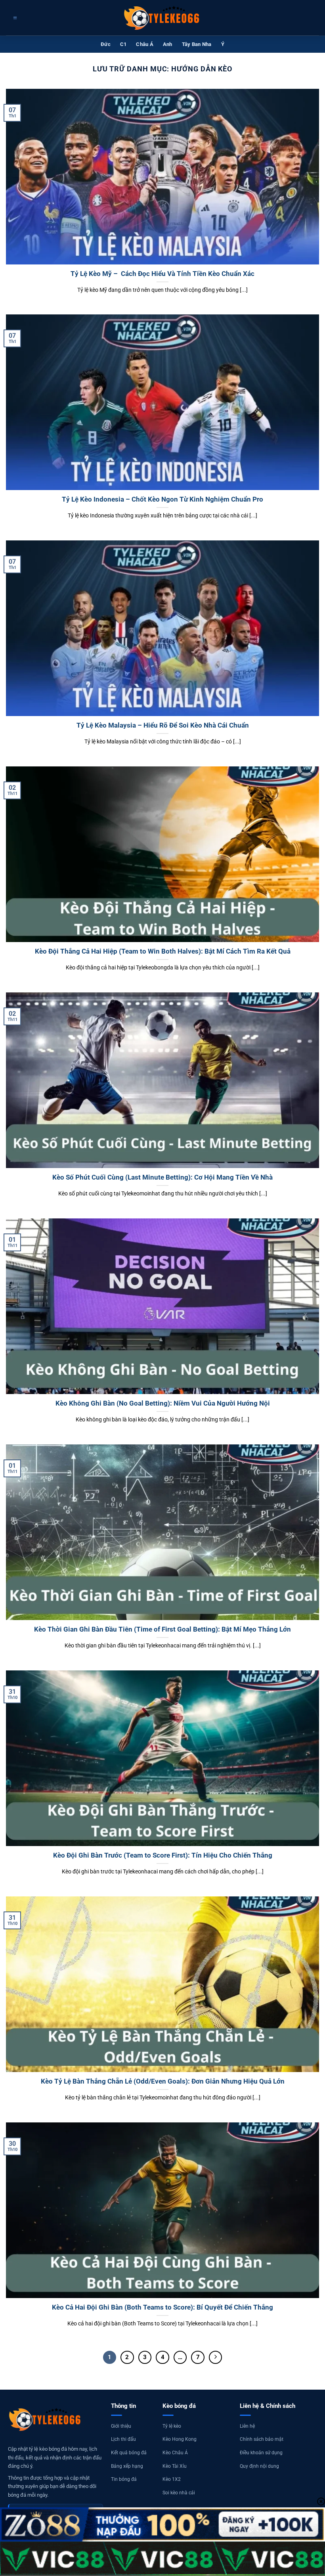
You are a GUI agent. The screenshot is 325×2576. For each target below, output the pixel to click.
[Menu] (14, 18)
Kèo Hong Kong (180, 2439)
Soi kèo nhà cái (179, 2493)
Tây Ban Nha (197, 44)
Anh (168, 44)
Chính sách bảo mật (262, 2439)
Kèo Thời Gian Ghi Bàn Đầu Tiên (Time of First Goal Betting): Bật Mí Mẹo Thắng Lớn (162, 1629)
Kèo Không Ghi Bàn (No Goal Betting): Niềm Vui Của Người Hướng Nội (163, 1403)
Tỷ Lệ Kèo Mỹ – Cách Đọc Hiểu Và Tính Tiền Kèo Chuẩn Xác (162, 274)
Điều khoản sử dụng (261, 2453)
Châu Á (145, 44)
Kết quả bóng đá (129, 2453)
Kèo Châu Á (175, 2453)
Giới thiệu (121, 2426)
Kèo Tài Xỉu (175, 2466)
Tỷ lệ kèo (172, 2426)
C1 (123, 44)
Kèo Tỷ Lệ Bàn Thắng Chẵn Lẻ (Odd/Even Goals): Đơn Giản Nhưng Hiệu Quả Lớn (163, 2081)
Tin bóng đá (124, 2479)
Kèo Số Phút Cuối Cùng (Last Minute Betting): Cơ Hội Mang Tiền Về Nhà (162, 1177)
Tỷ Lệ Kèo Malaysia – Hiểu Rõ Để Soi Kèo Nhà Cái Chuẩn (163, 725)
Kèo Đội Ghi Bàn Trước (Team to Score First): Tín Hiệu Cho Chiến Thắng (163, 1855)
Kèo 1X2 (172, 2479)
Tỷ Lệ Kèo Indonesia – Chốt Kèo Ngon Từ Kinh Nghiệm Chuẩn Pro (162, 499)
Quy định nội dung (259, 2466)
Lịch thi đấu (123, 2439)
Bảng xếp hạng (127, 2466)
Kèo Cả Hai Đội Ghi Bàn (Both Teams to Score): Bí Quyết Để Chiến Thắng (162, 2307)
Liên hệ (247, 2426)
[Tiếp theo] (216, 2358)
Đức (106, 44)
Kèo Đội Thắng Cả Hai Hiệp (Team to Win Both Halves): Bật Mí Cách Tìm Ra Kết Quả (163, 951)
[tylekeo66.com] (162, 18)
